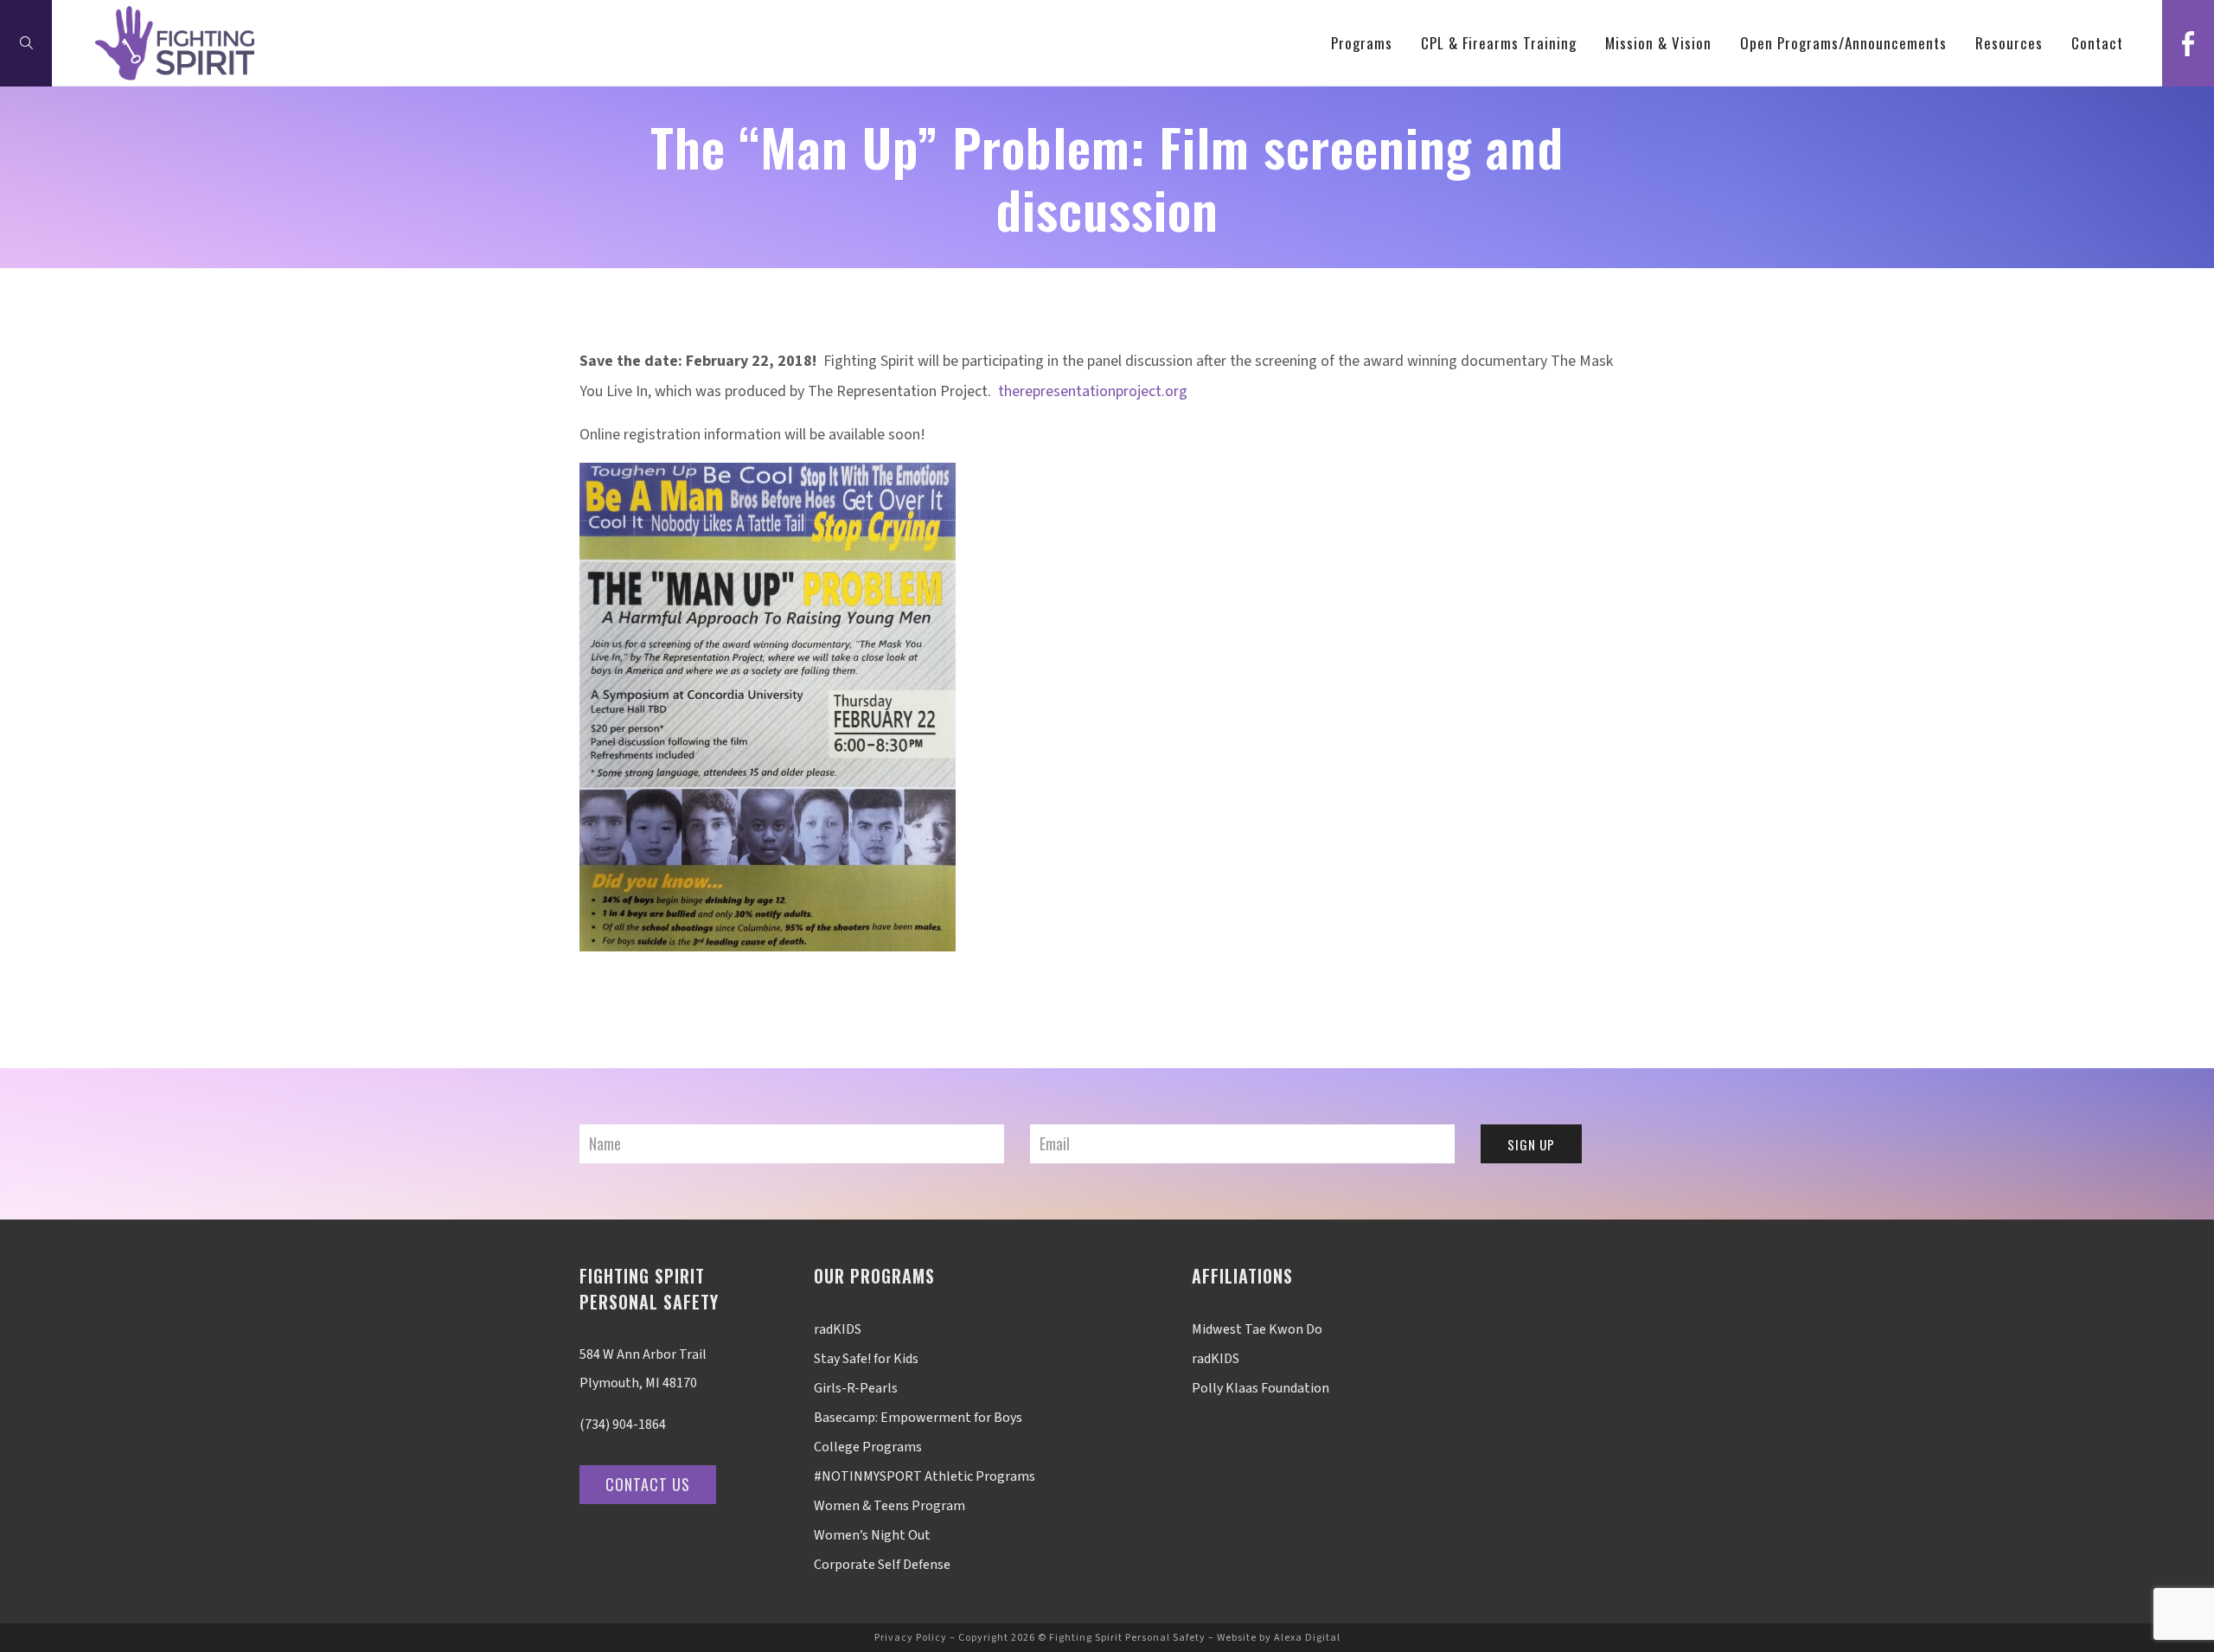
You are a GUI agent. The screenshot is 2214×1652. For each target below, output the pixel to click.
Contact (2097, 43)
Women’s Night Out (872, 1535)
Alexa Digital (1307, 1638)
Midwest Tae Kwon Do (1257, 1329)
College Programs (868, 1447)
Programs (1362, 43)
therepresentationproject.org (1091, 391)
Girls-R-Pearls (856, 1388)
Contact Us (648, 1484)
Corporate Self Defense (882, 1565)
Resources (2009, 43)
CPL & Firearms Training (1499, 43)
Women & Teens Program (889, 1506)
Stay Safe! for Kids (866, 1359)
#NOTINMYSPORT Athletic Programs (925, 1476)
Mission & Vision (1658, 43)
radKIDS (838, 1329)
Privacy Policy (911, 1638)
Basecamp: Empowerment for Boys (918, 1418)
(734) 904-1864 (623, 1425)
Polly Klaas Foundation (1261, 1388)
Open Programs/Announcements (1843, 43)
